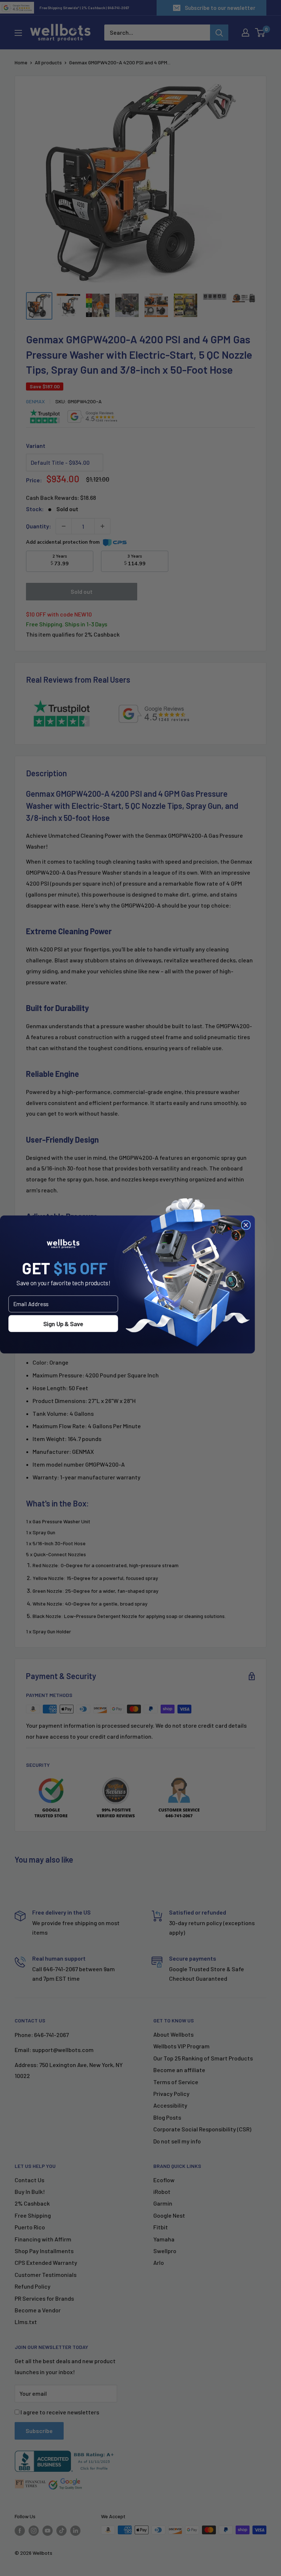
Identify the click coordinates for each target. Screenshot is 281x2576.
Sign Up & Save (63, 1323)
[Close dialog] (246, 1225)
